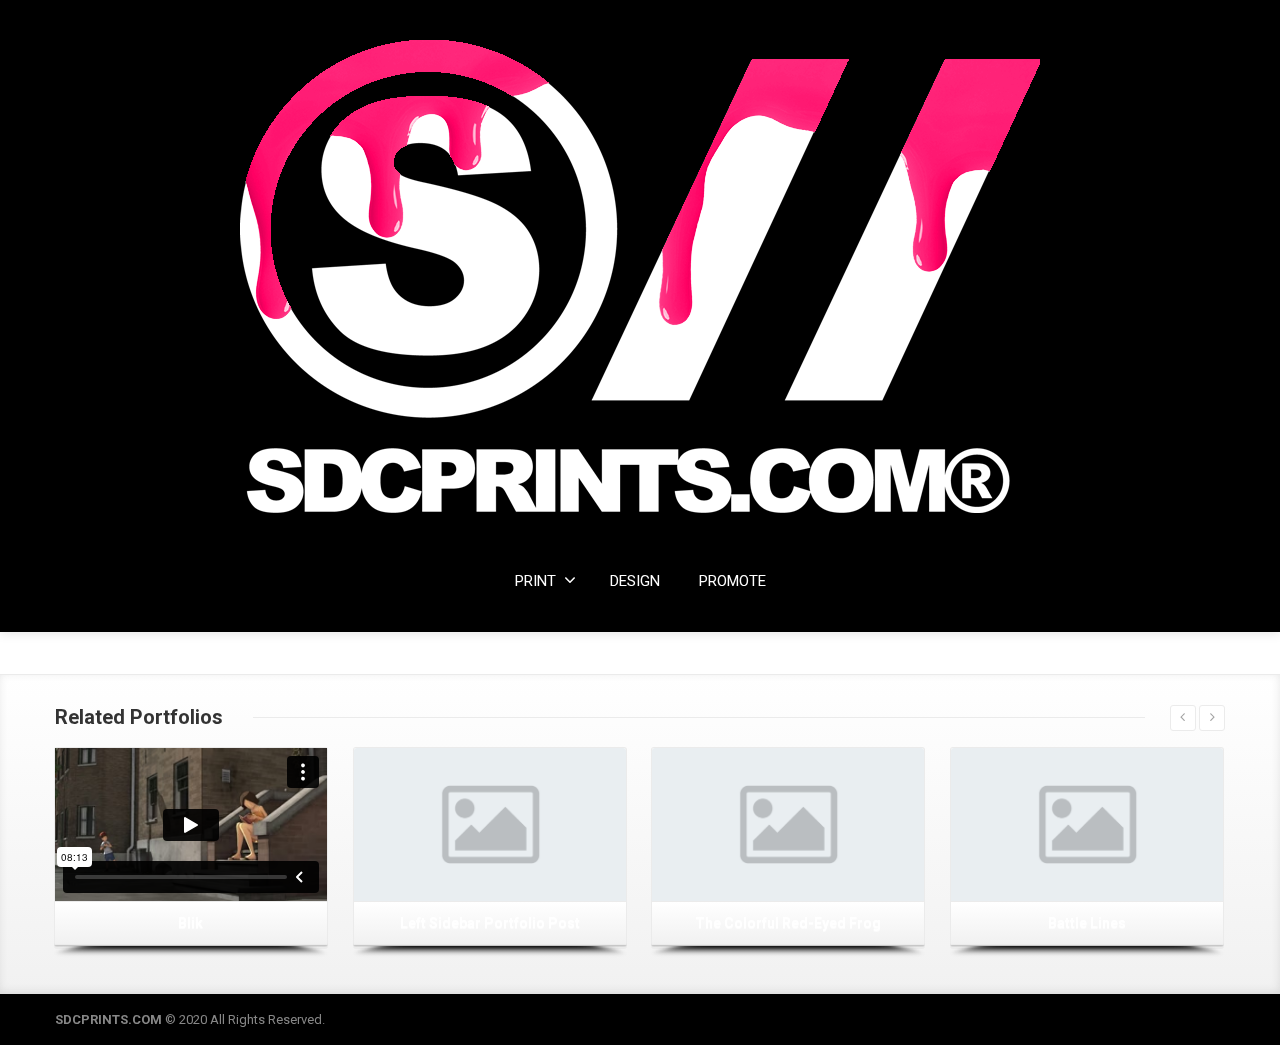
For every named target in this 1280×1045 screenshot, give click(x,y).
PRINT (535, 581)
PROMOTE (732, 581)
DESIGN (635, 581)
